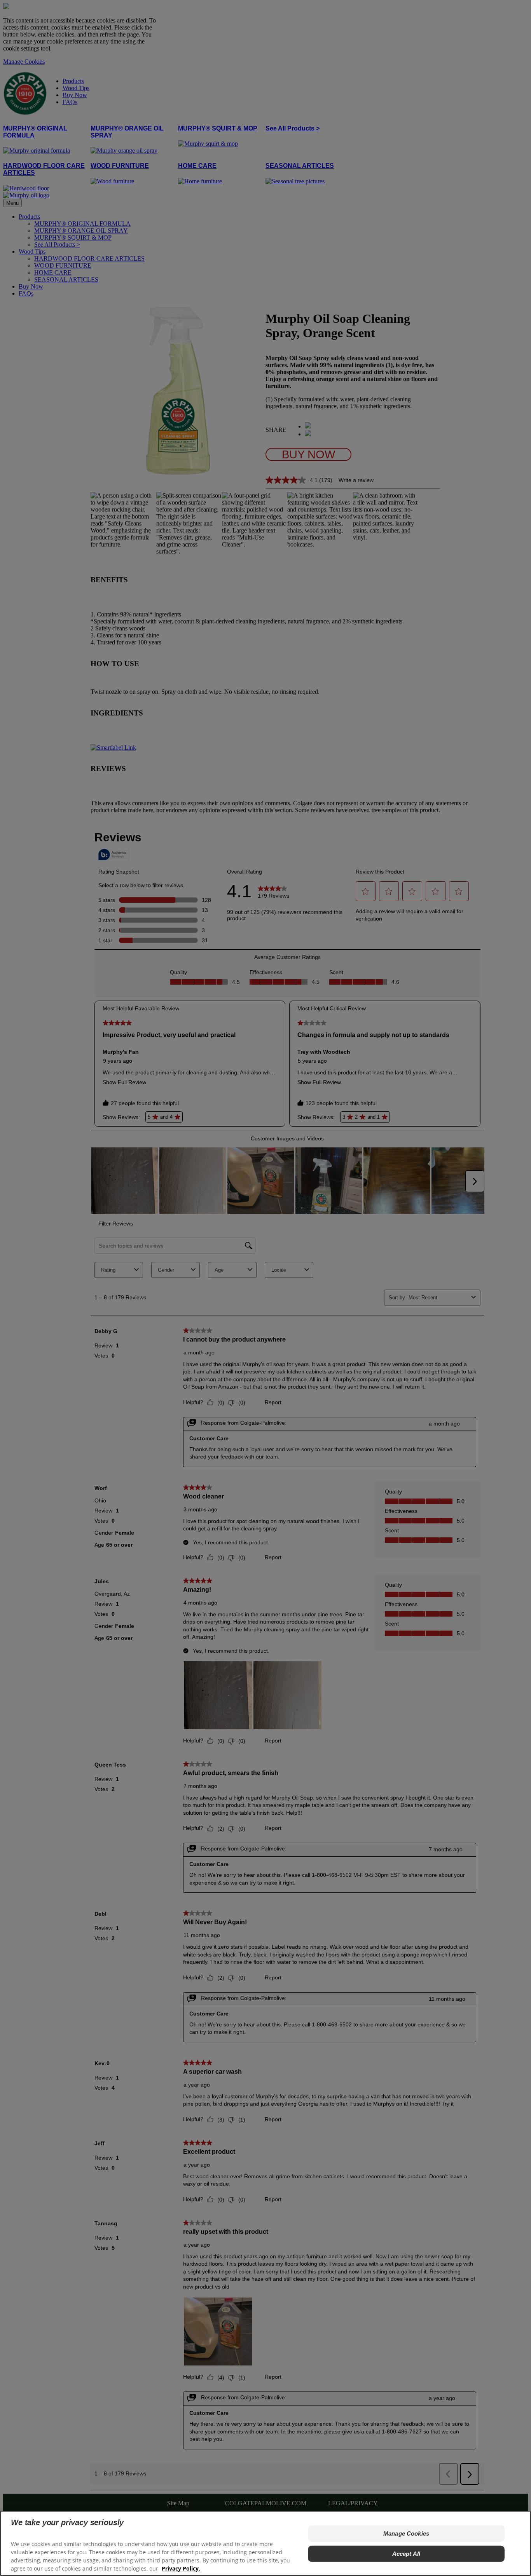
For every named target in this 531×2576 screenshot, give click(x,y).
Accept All (406, 2554)
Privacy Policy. (181, 2568)
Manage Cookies (406, 2533)
